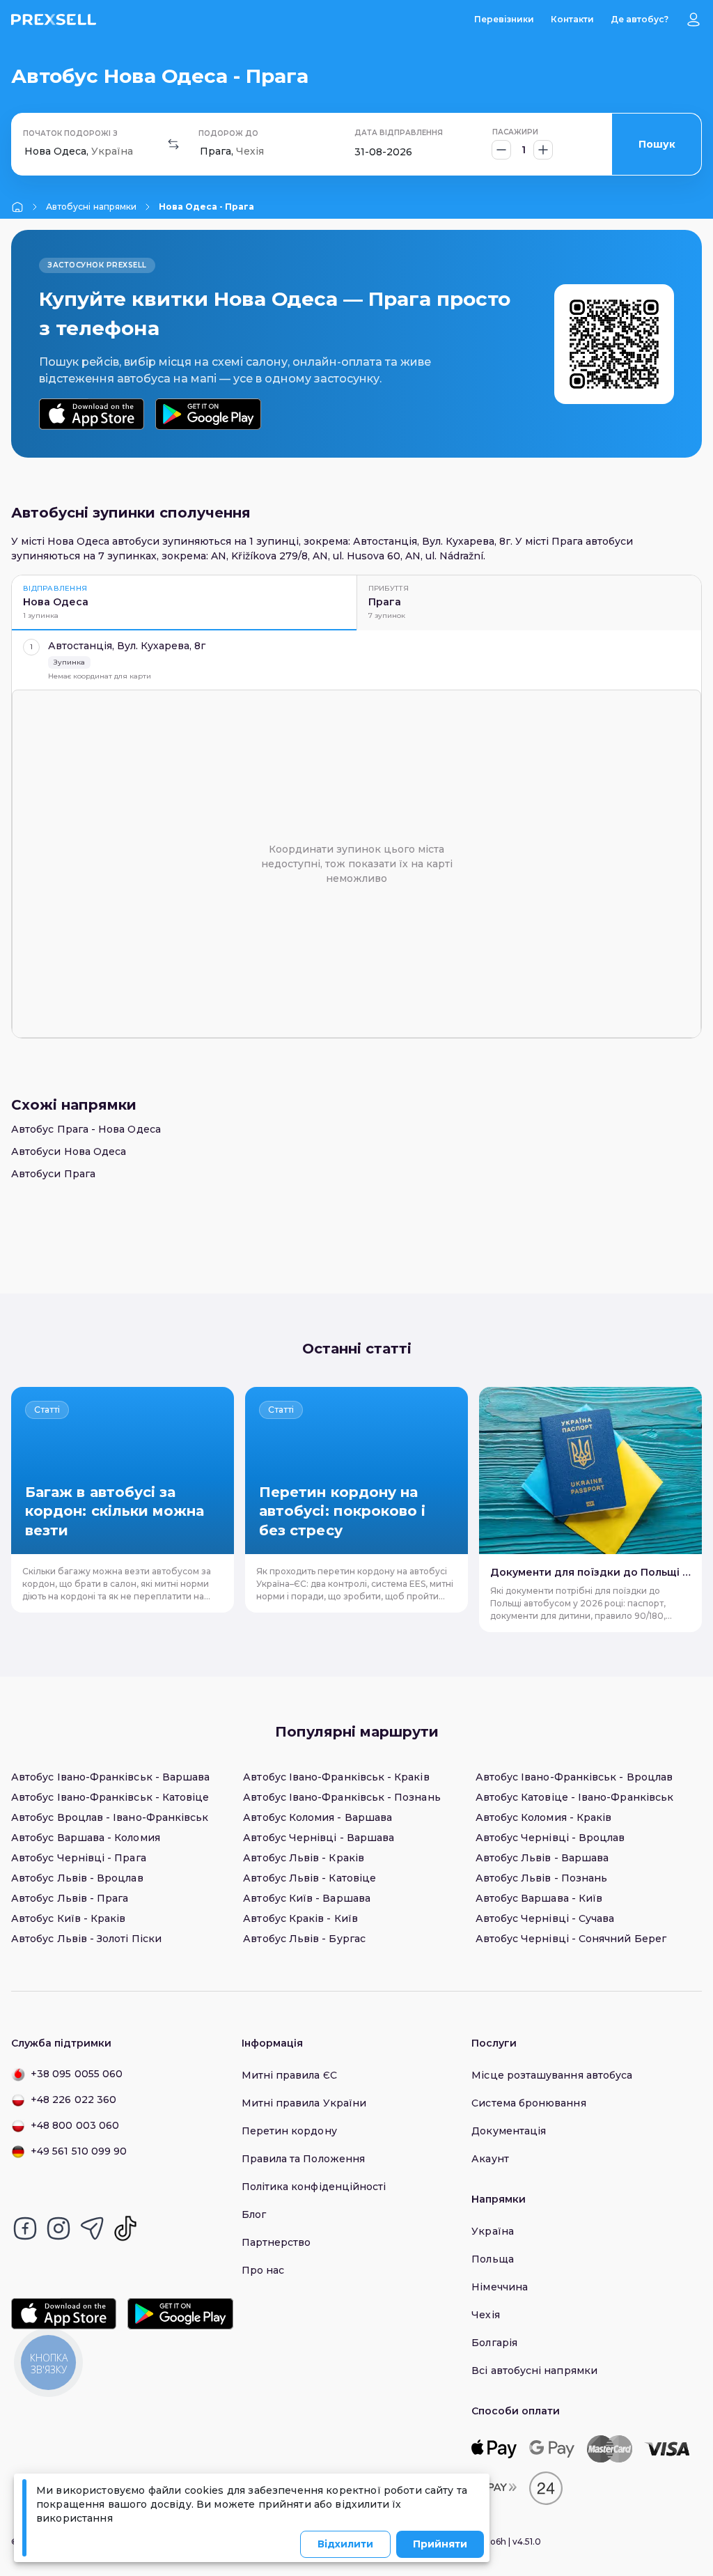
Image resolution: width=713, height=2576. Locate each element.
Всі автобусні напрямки (534, 2371)
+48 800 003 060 (75, 2125)
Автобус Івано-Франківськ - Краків (336, 1777)
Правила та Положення (303, 2159)
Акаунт (490, 2159)
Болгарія (494, 2343)
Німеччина (500, 2287)
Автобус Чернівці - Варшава (319, 1838)
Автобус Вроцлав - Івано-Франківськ (110, 1817)
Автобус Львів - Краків (304, 1858)
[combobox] (26, 152)
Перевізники (504, 19)
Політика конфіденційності (314, 2187)
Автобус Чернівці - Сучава (545, 1918)
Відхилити (345, 2544)
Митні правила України (304, 2103)
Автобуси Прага (53, 1174)
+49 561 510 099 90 (79, 2151)
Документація (509, 2131)
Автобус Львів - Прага (70, 1898)
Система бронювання (528, 2103)
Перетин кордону (289, 2131)
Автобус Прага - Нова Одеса (86, 1129)
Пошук (657, 144)
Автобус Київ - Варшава (307, 1898)
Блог (254, 2214)
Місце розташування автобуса (552, 2075)
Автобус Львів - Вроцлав (77, 1878)
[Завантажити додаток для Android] (208, 414)
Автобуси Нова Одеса (69, 1151)
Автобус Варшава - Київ (539, 1898)
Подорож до (228, 133)
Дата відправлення (399, 133)
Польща (492, 2259)
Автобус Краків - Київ (300, 1918)
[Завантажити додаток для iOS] (92, 414)
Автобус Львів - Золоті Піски (86, 1939)
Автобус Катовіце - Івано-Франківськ (574, 1797)
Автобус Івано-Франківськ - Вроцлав (574, 1777)
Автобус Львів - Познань (542, 1878)
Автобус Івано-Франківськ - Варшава (110, 1777)
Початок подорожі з (70, 133)
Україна (493, 2231)
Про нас (263, 2270)
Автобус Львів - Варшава (542, 1858)
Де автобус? (640, 19)
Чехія (485, 2315)
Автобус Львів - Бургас (304, 1939)
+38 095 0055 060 (77, 2074)
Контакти (572, 19)
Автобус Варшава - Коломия (86, 1838)
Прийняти (440, 2544)
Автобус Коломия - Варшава (318, 1817)
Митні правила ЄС (289, 2075)
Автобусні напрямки (91, 207)
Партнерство (276, 2242)
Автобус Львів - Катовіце (310, 1878)
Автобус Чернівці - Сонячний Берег (571, 1939)
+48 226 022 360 (73, 2100)
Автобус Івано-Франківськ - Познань (342, 1797)
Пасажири (515, 132)
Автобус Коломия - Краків (544, 1817)
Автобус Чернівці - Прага (79, 1858)
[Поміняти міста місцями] (173, 144)
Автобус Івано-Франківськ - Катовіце (110, 1797)
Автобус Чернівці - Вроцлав (550, 1838)
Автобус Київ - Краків (68, 1918)
